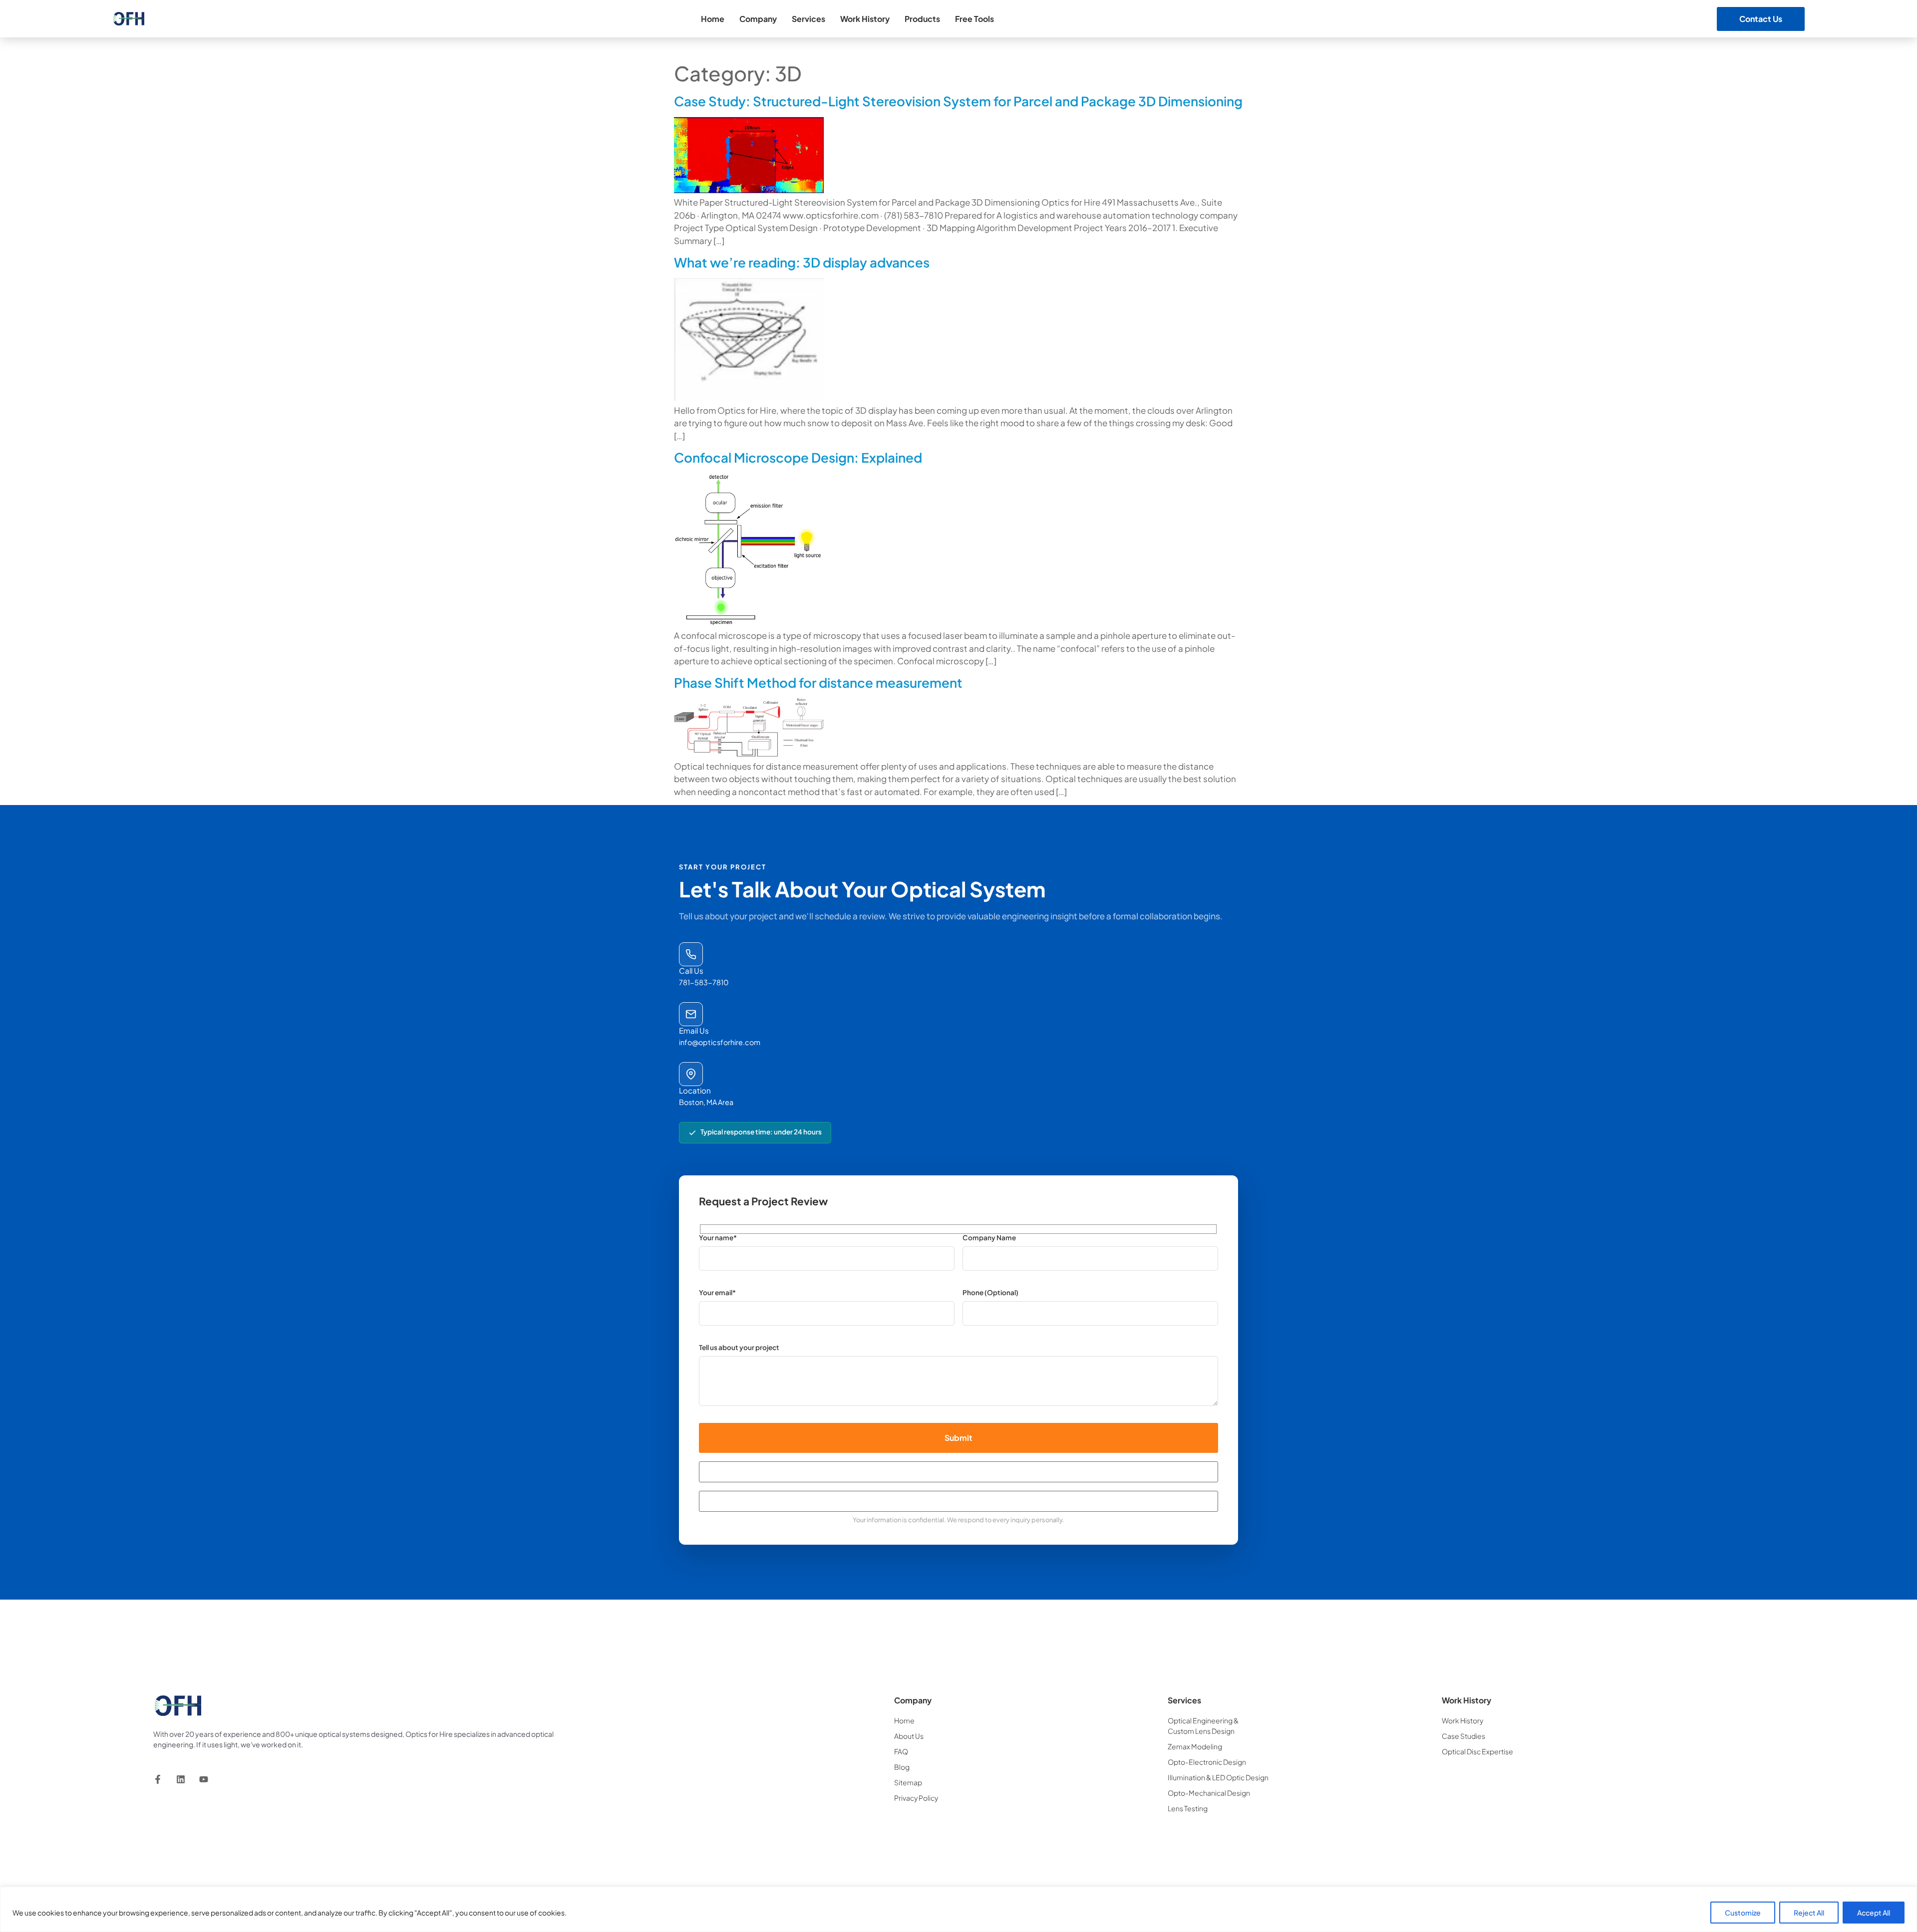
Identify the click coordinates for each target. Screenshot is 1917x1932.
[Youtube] (204, 1779)
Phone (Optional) (990, 1293)
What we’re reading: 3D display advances (802, 262)
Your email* (717, 1293)
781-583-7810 (704, 982)
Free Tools (974, 19)
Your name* (718, 1238)
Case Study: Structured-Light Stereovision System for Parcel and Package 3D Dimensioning (958, 101)
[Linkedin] (181, 1779)
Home (713, 19)
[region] (958, 1909)
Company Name (989, 1238)
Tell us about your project (739, 1348)
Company (758, 19)
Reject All (1809, 1913)
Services (808, 19)
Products (922, 19)
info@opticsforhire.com (720, 1042)
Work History (865, 19)
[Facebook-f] (158, 1779)
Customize (1743, 1913)
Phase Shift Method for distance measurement (818, 683)
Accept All (1874, 1913)
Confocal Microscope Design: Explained (798, 457)
